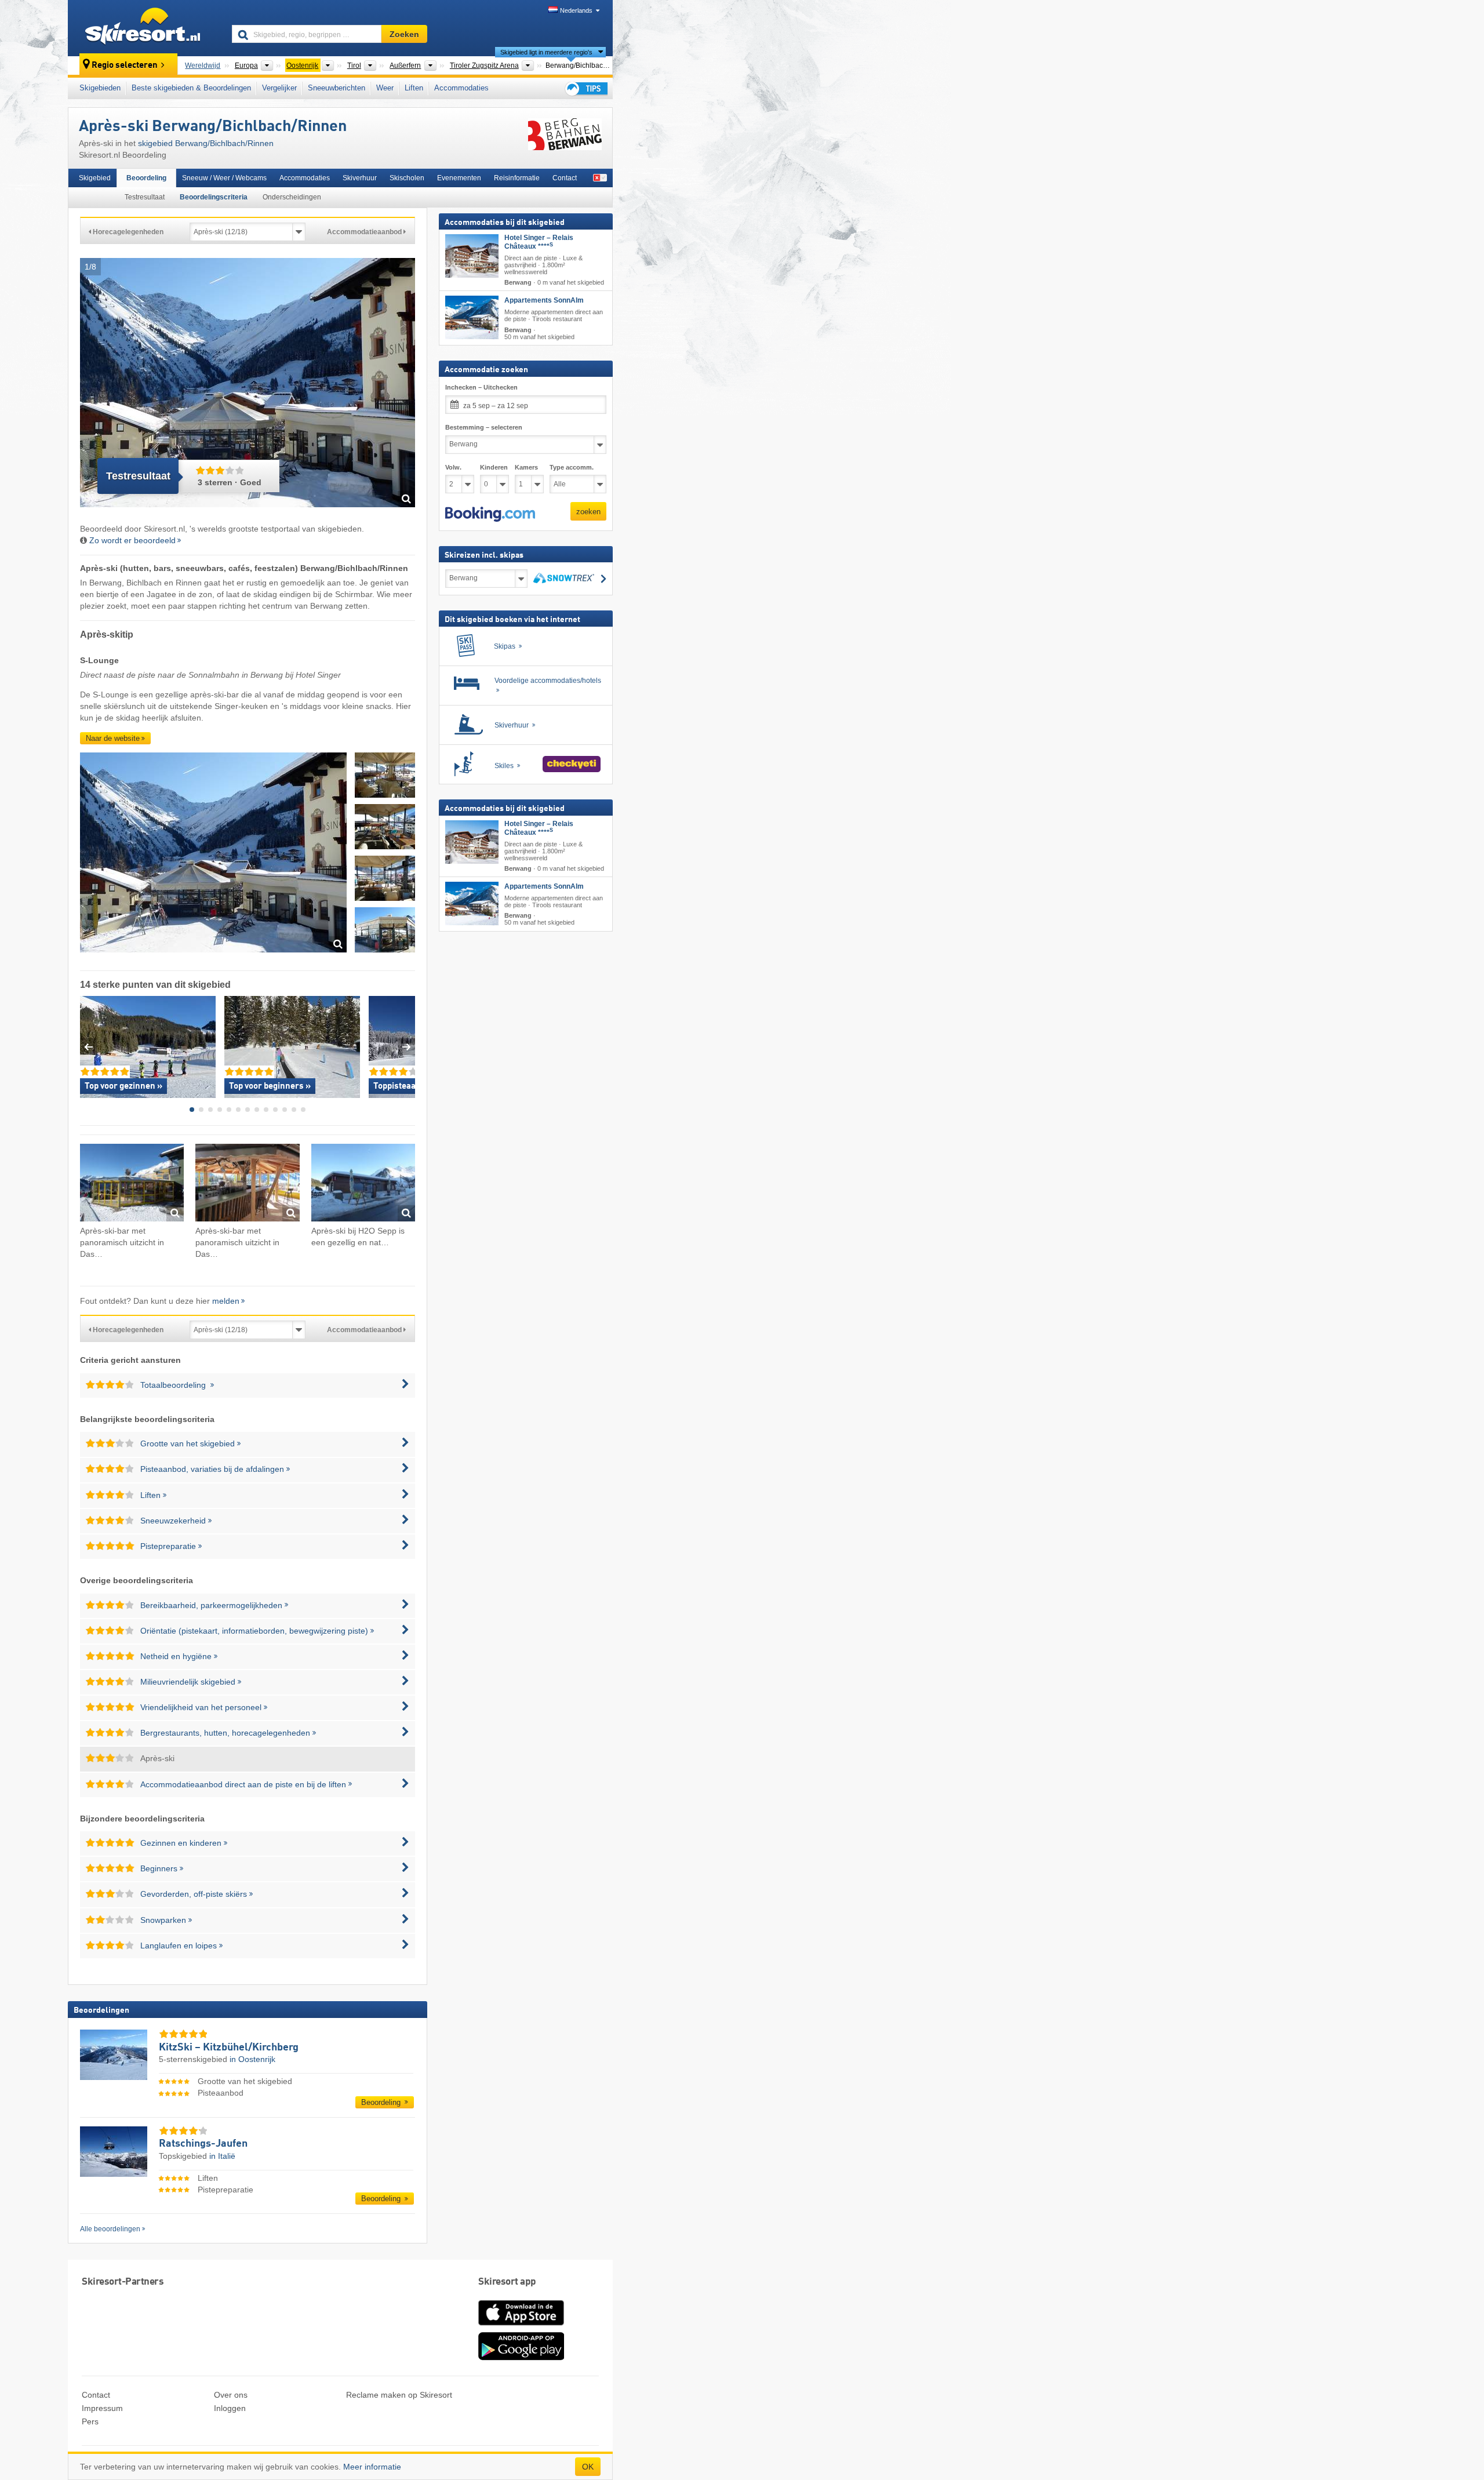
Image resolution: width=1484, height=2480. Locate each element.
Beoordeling (146, 178)
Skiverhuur (360, 178)
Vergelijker (279, 88)
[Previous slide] (88, 1047)
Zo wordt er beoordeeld (132, 540)
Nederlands (576, 10)
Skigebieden (100, 88)
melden (226, 1301)
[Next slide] (407, 1047)
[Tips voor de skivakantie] (585, 88)
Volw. (453, 467)
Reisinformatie (517, 178)
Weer (385, 88)
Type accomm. (572, 467)
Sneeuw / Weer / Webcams (224, 178)
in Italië (222, 2156)
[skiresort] (145, 28)
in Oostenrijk (252, 2059)
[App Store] (521, 2326)
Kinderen (494, 467)
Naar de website (113, 738)
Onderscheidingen (292, 197)
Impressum (102, 2408)
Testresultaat (145, 197)
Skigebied (95, 178)
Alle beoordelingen (110, 2229)
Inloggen (230, 2408)
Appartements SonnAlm (544, 300)
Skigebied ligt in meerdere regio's (546, 52)
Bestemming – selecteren (484, 427)
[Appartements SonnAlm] (472, 317)
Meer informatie (372, 2467)
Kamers (526, 467)
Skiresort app (507, 2282)
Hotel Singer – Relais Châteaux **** (539, 242)
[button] (490, 514)
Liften (414, 88)
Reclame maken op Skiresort (399, 2395)
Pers (90, 2421)
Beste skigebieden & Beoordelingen (191, 88)
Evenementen (459, 178)
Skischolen (407, 178)
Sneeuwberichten (337, 88)
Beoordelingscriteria (214, 197)
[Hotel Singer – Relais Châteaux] (472, 256)
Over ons (231, 2395)
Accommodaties (461, 88)
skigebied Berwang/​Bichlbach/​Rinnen (206, 143)
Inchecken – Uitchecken (481, 387)
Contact (565, 178)
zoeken (588, 511)
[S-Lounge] (213, 854)
